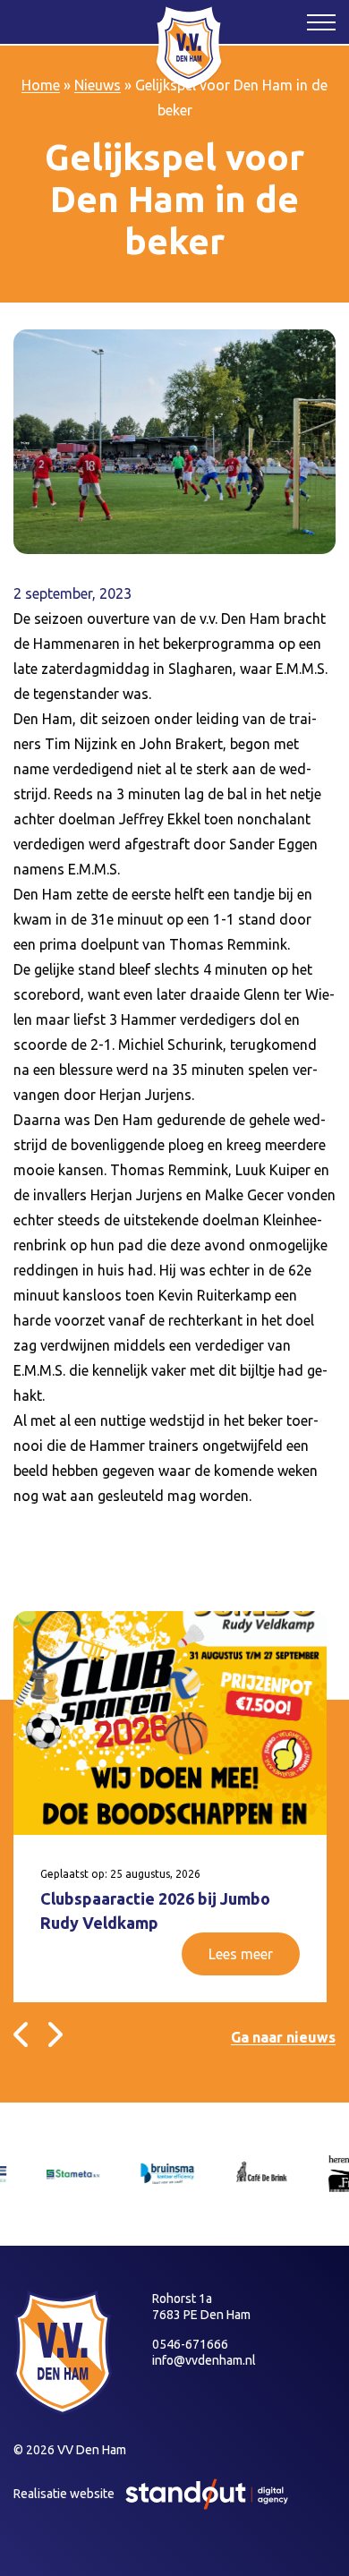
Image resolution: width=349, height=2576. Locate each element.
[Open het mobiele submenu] (321, 21)
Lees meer (241, 1954)
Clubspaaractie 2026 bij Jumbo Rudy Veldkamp (155, 1911)
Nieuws (98, 85)
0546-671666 (190, 2344)
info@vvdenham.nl (204, 2360)
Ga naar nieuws (283, 2037)
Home (41, 85)
